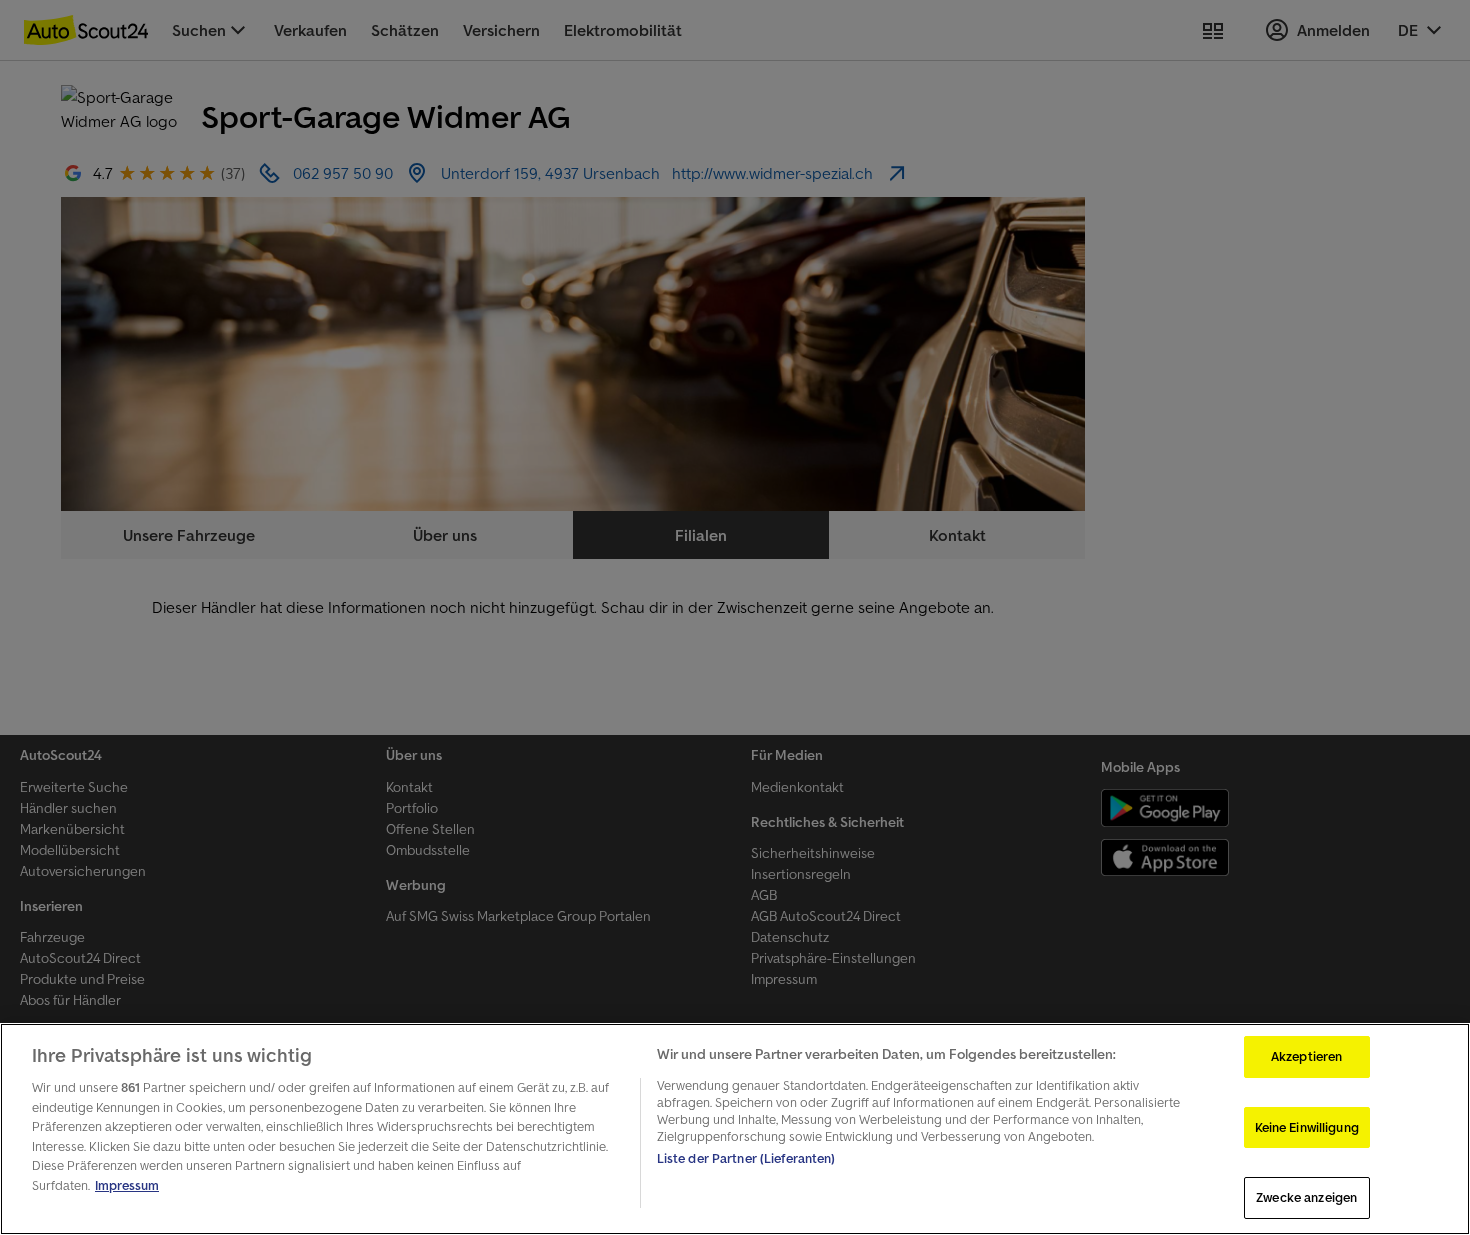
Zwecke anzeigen (1306, 1197)
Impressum (127, 1185)
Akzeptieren (1306, 1056)
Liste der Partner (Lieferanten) (746, 1158)
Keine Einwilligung (1307, 1127)
